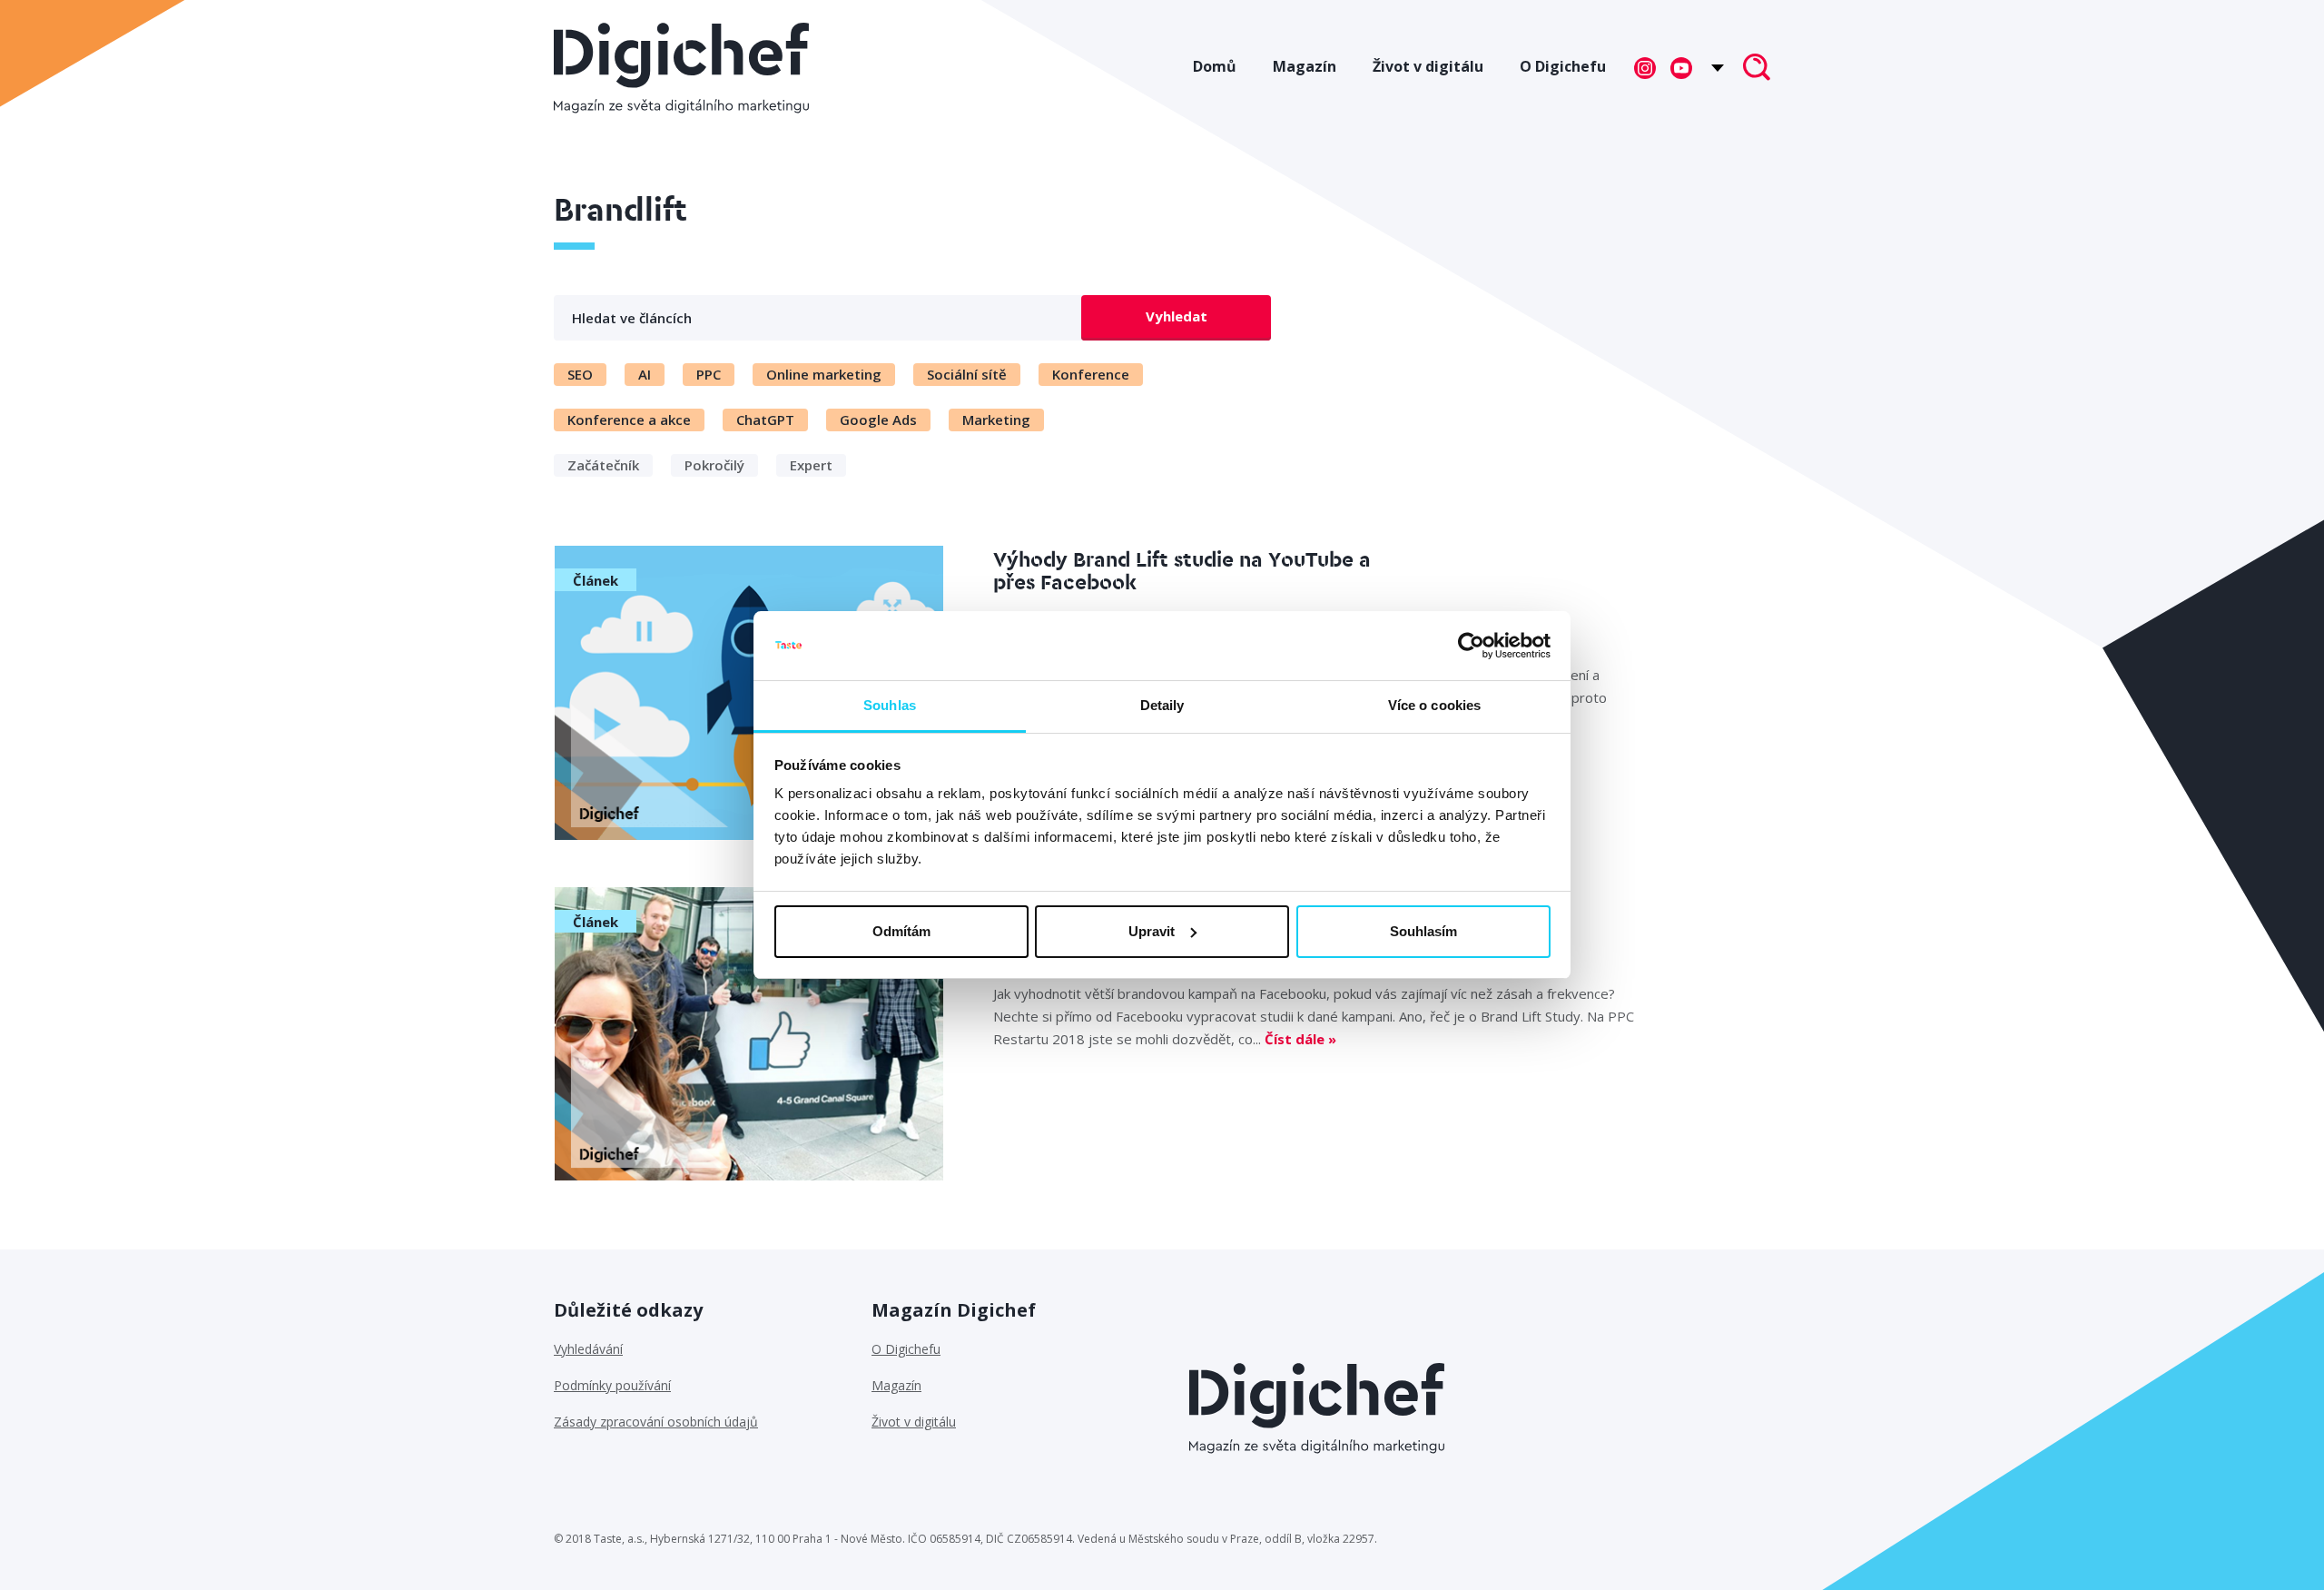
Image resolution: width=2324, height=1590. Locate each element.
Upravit (1152, 931)
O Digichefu (1563, 66)
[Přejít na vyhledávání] (1757, 69)
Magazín (1305, 66)
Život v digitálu (1428, 66)
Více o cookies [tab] (1434, 705)
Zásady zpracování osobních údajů (656, 1422)
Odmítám (901, 931)
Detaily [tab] (1162, 705)
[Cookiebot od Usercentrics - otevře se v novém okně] (1471, 646)
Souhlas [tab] (890, 705)
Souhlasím (1423, 931)
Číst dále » (1300, 1039)
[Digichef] (681, 68)
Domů (1215, 66)
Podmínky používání (612, 1385)
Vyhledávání (588, 1349)
